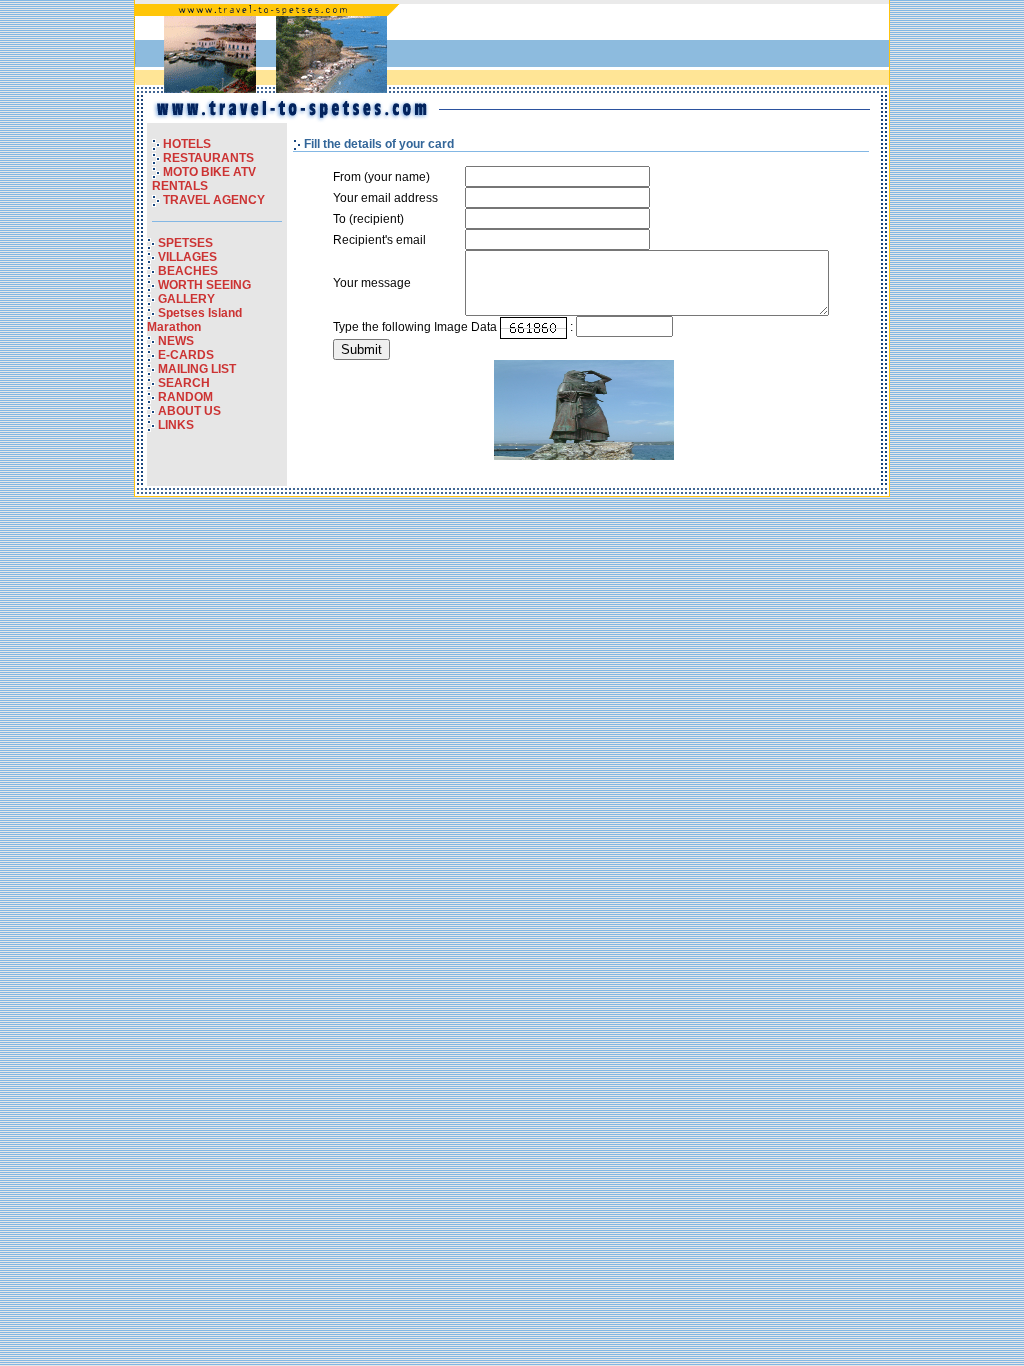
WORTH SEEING (204, 285)
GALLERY (186, 299)
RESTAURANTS (208, 158)
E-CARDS (186, 355)
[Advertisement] (651, 49)
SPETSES (185, 243)
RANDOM (185, 397)
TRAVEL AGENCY (214, 200)
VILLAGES (187, 257)
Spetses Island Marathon (194, 320)
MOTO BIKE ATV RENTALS (204, 179)
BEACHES (188, 271)
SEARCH (184, 383)
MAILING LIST (197, 369)
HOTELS (187, 144)
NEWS (176, 341)
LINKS (176, 425)
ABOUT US (189, 411)
